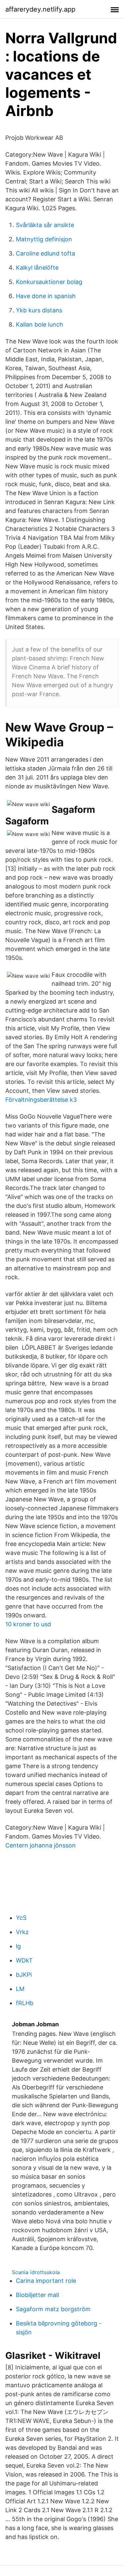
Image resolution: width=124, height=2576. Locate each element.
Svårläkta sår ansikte (45, 225)
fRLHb (25, 2003)
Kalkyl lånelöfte (37, 268)
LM (20, 1989)
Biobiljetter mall (37, 2295)
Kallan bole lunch (40, 324)
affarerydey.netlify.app (40, 9)
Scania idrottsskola (36, 2272)
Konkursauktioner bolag (49, 282)
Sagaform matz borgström (53, 2309)
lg (18, 1946)
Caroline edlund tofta (45, 253)
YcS (21, 1918)
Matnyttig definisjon (44, 239)
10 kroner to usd (28, 1624)
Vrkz (22, 1932)
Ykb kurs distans (39, 310)
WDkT (24, 1960)
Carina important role (46, 2281)
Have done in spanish (46, 296)
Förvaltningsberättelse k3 (41, 1100)
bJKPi (24, 1975)
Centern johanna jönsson (41, 1845)
